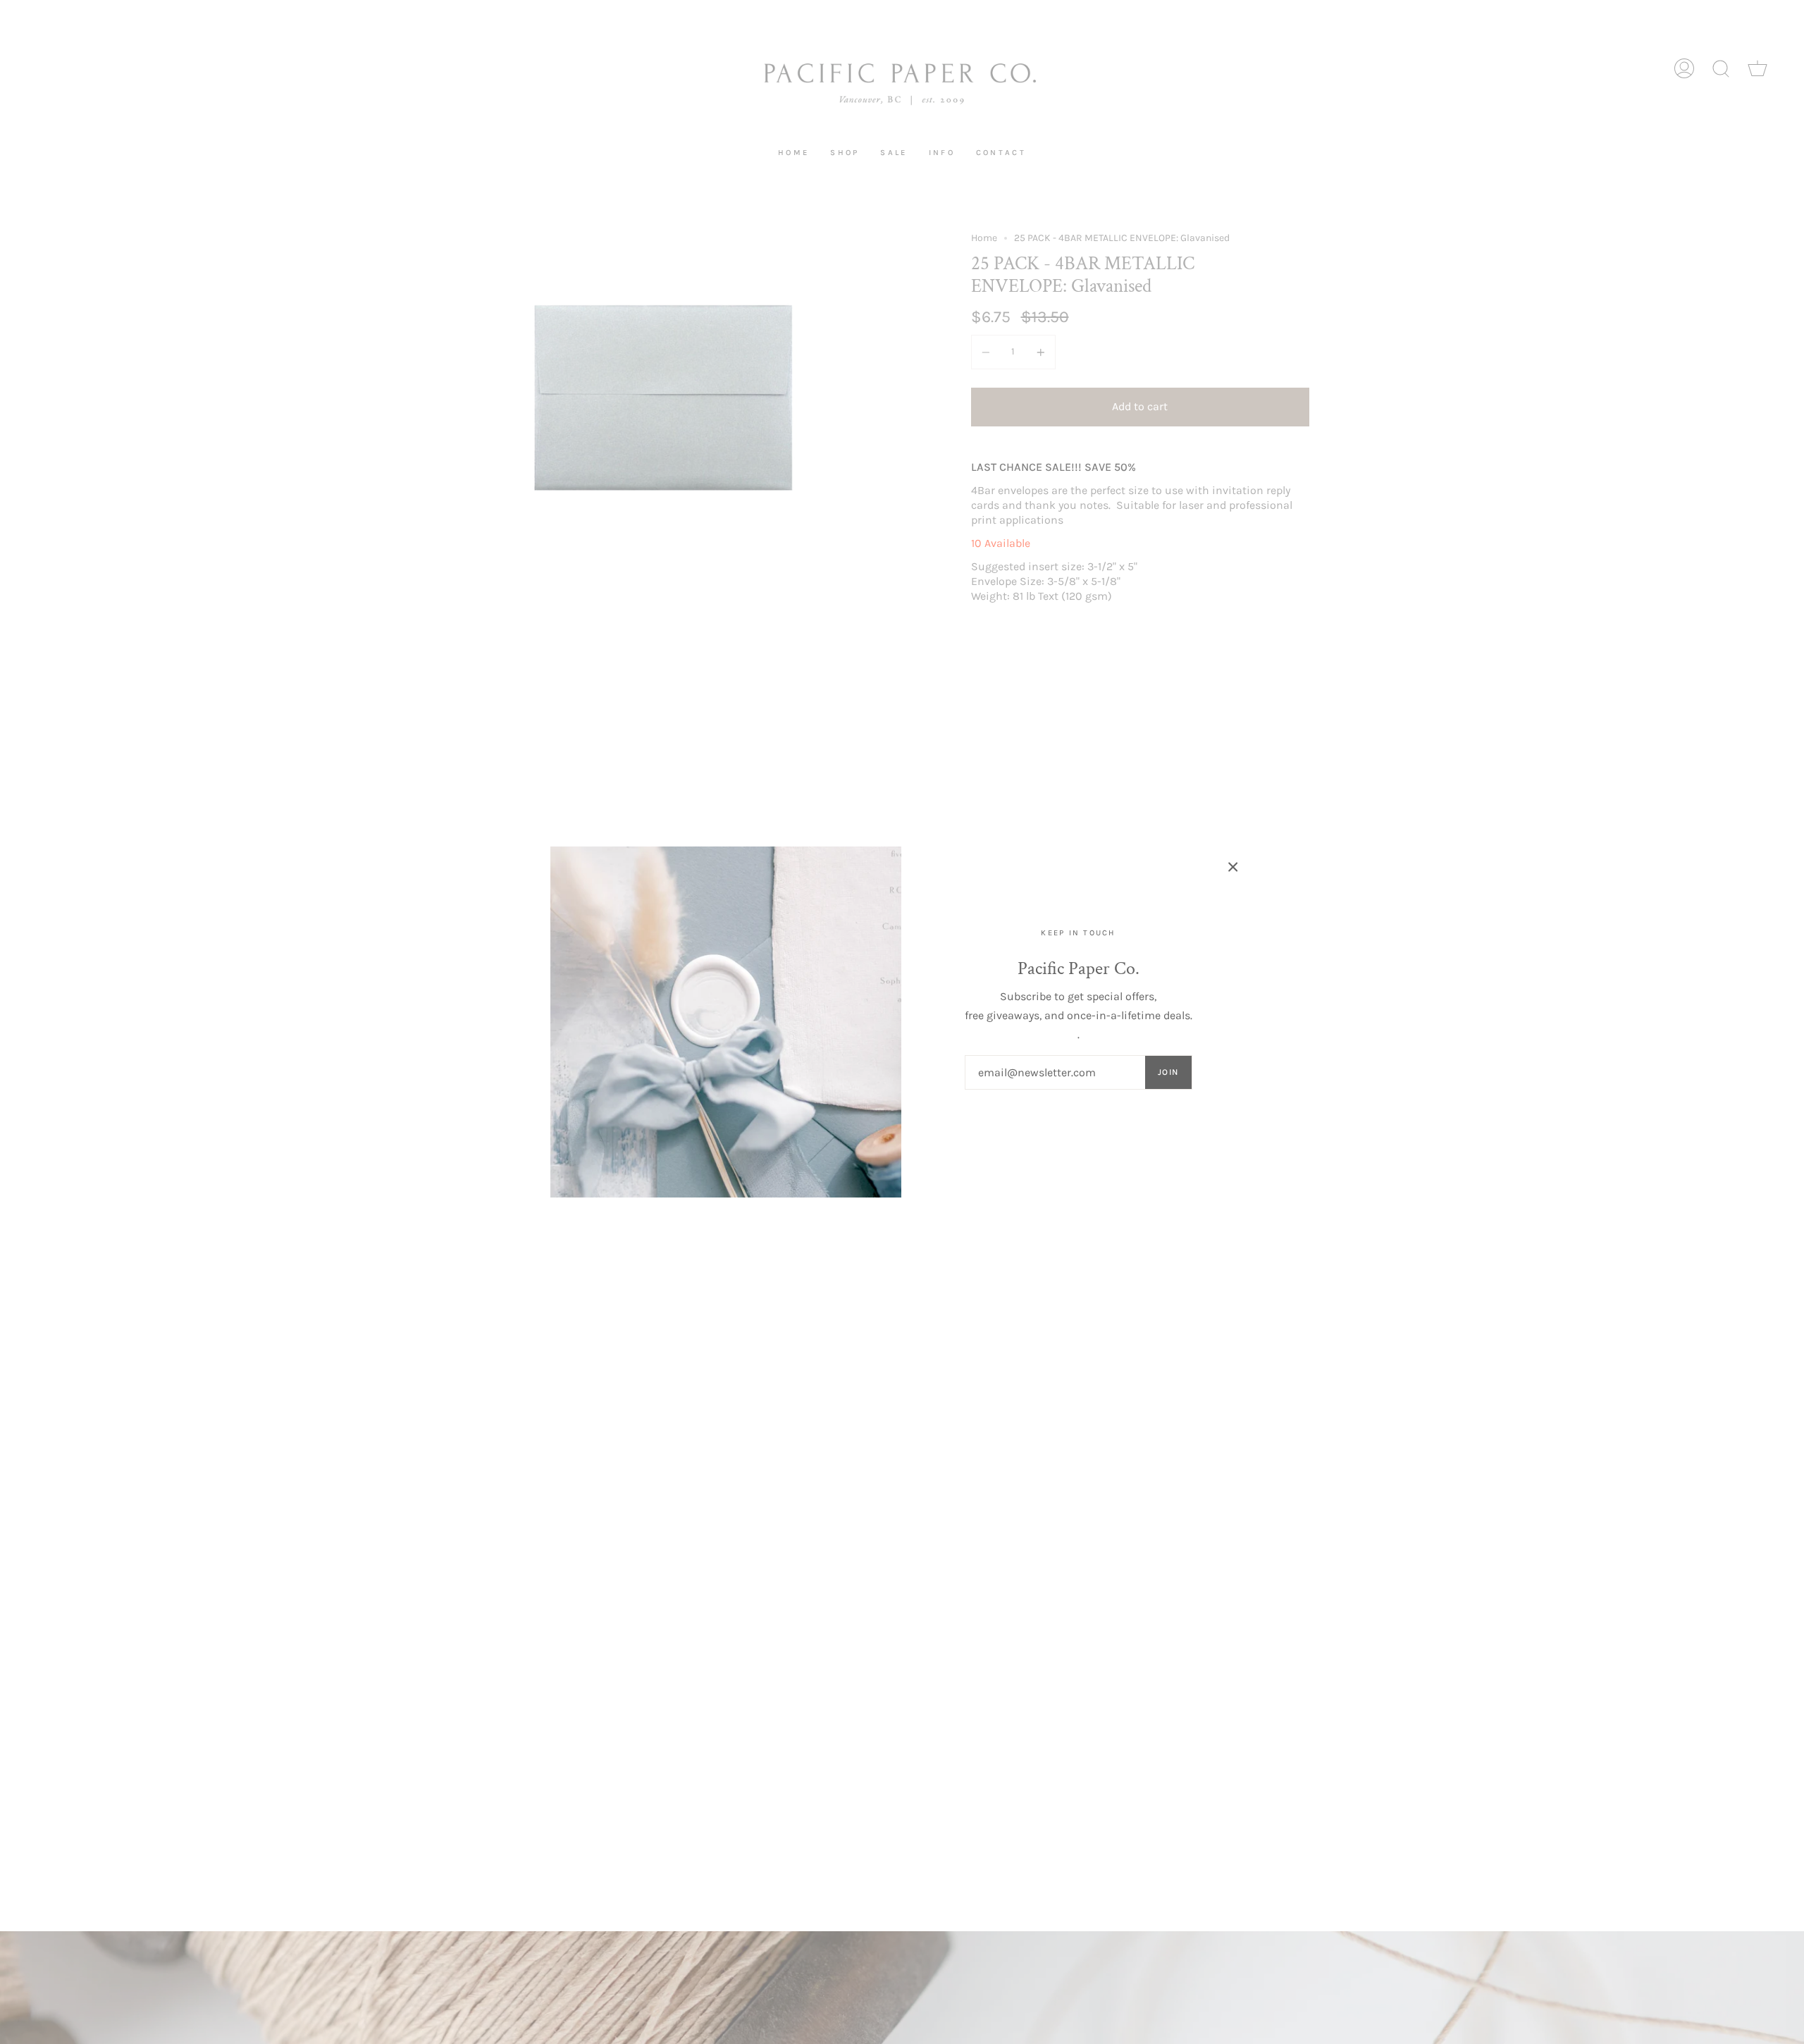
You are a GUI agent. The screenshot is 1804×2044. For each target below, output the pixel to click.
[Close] (1233, 867)
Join (1168, 1072)
